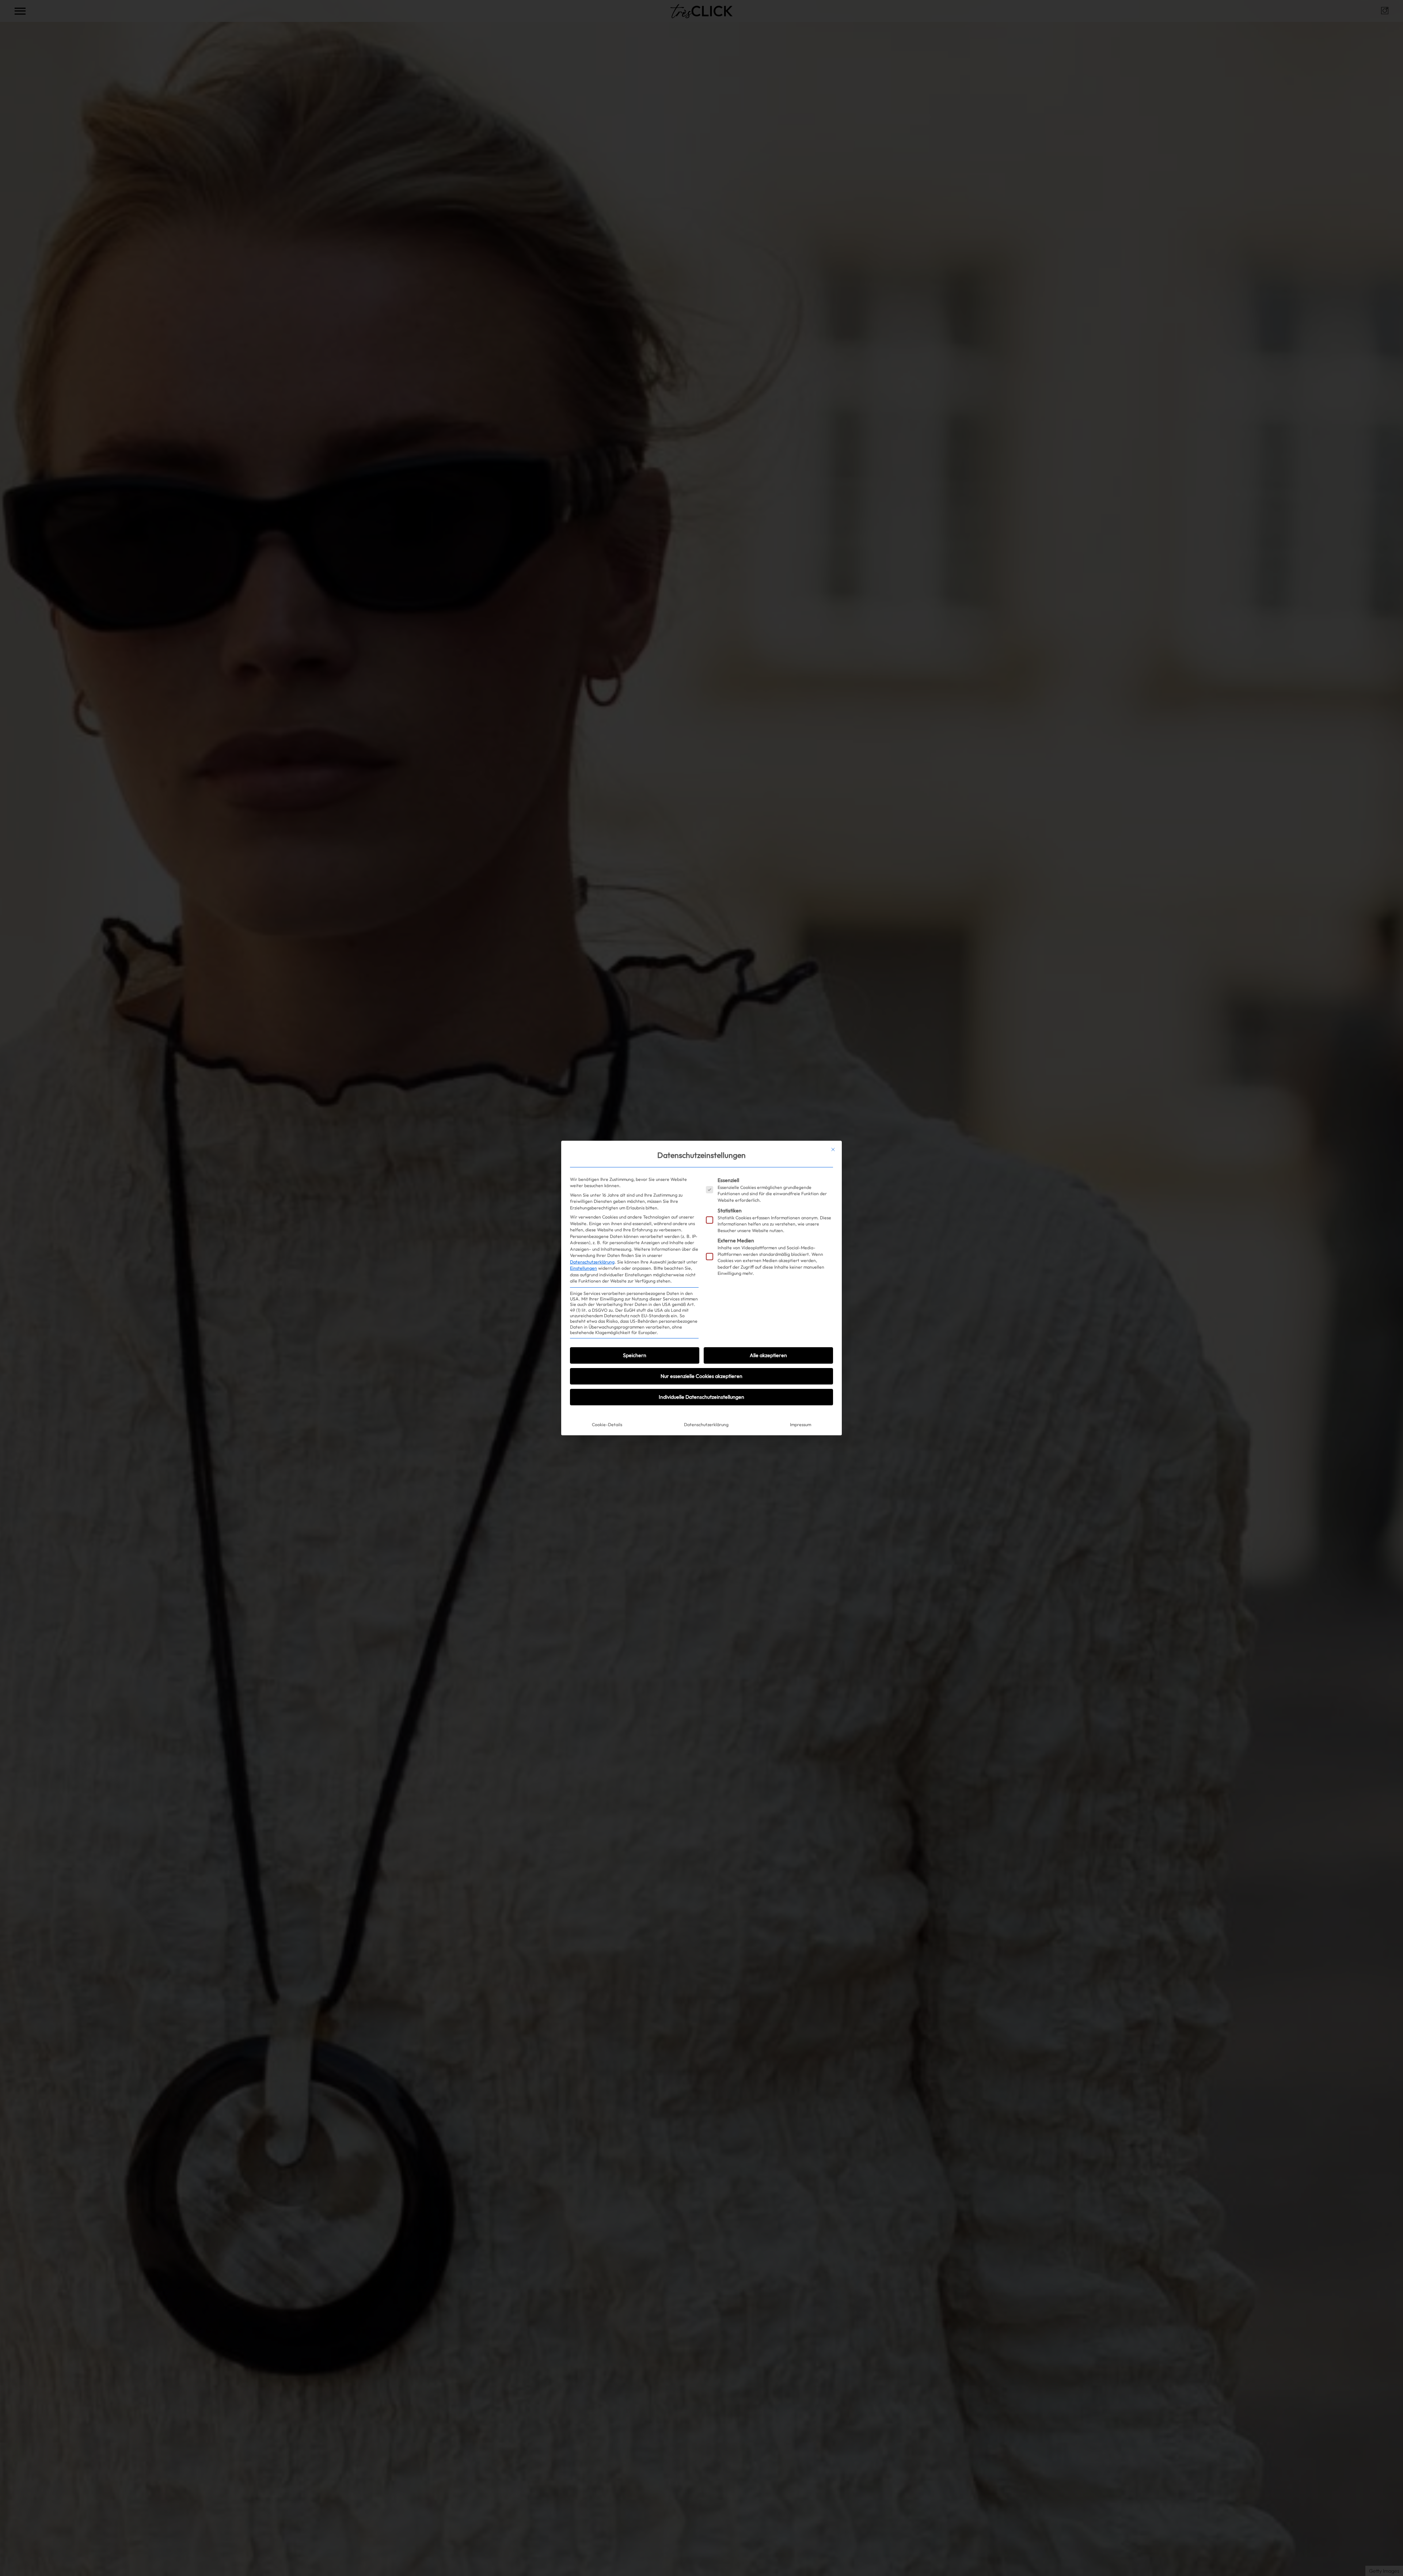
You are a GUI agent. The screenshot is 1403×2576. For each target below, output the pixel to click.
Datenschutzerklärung (592, 1262)
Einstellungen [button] (583, 1268)
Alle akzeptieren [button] (768, 1355)
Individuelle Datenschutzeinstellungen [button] (701, 1397)
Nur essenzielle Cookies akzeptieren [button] (701, 1376)
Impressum (801, 1425)
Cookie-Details (607, 1425)
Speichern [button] (635, 1355)
